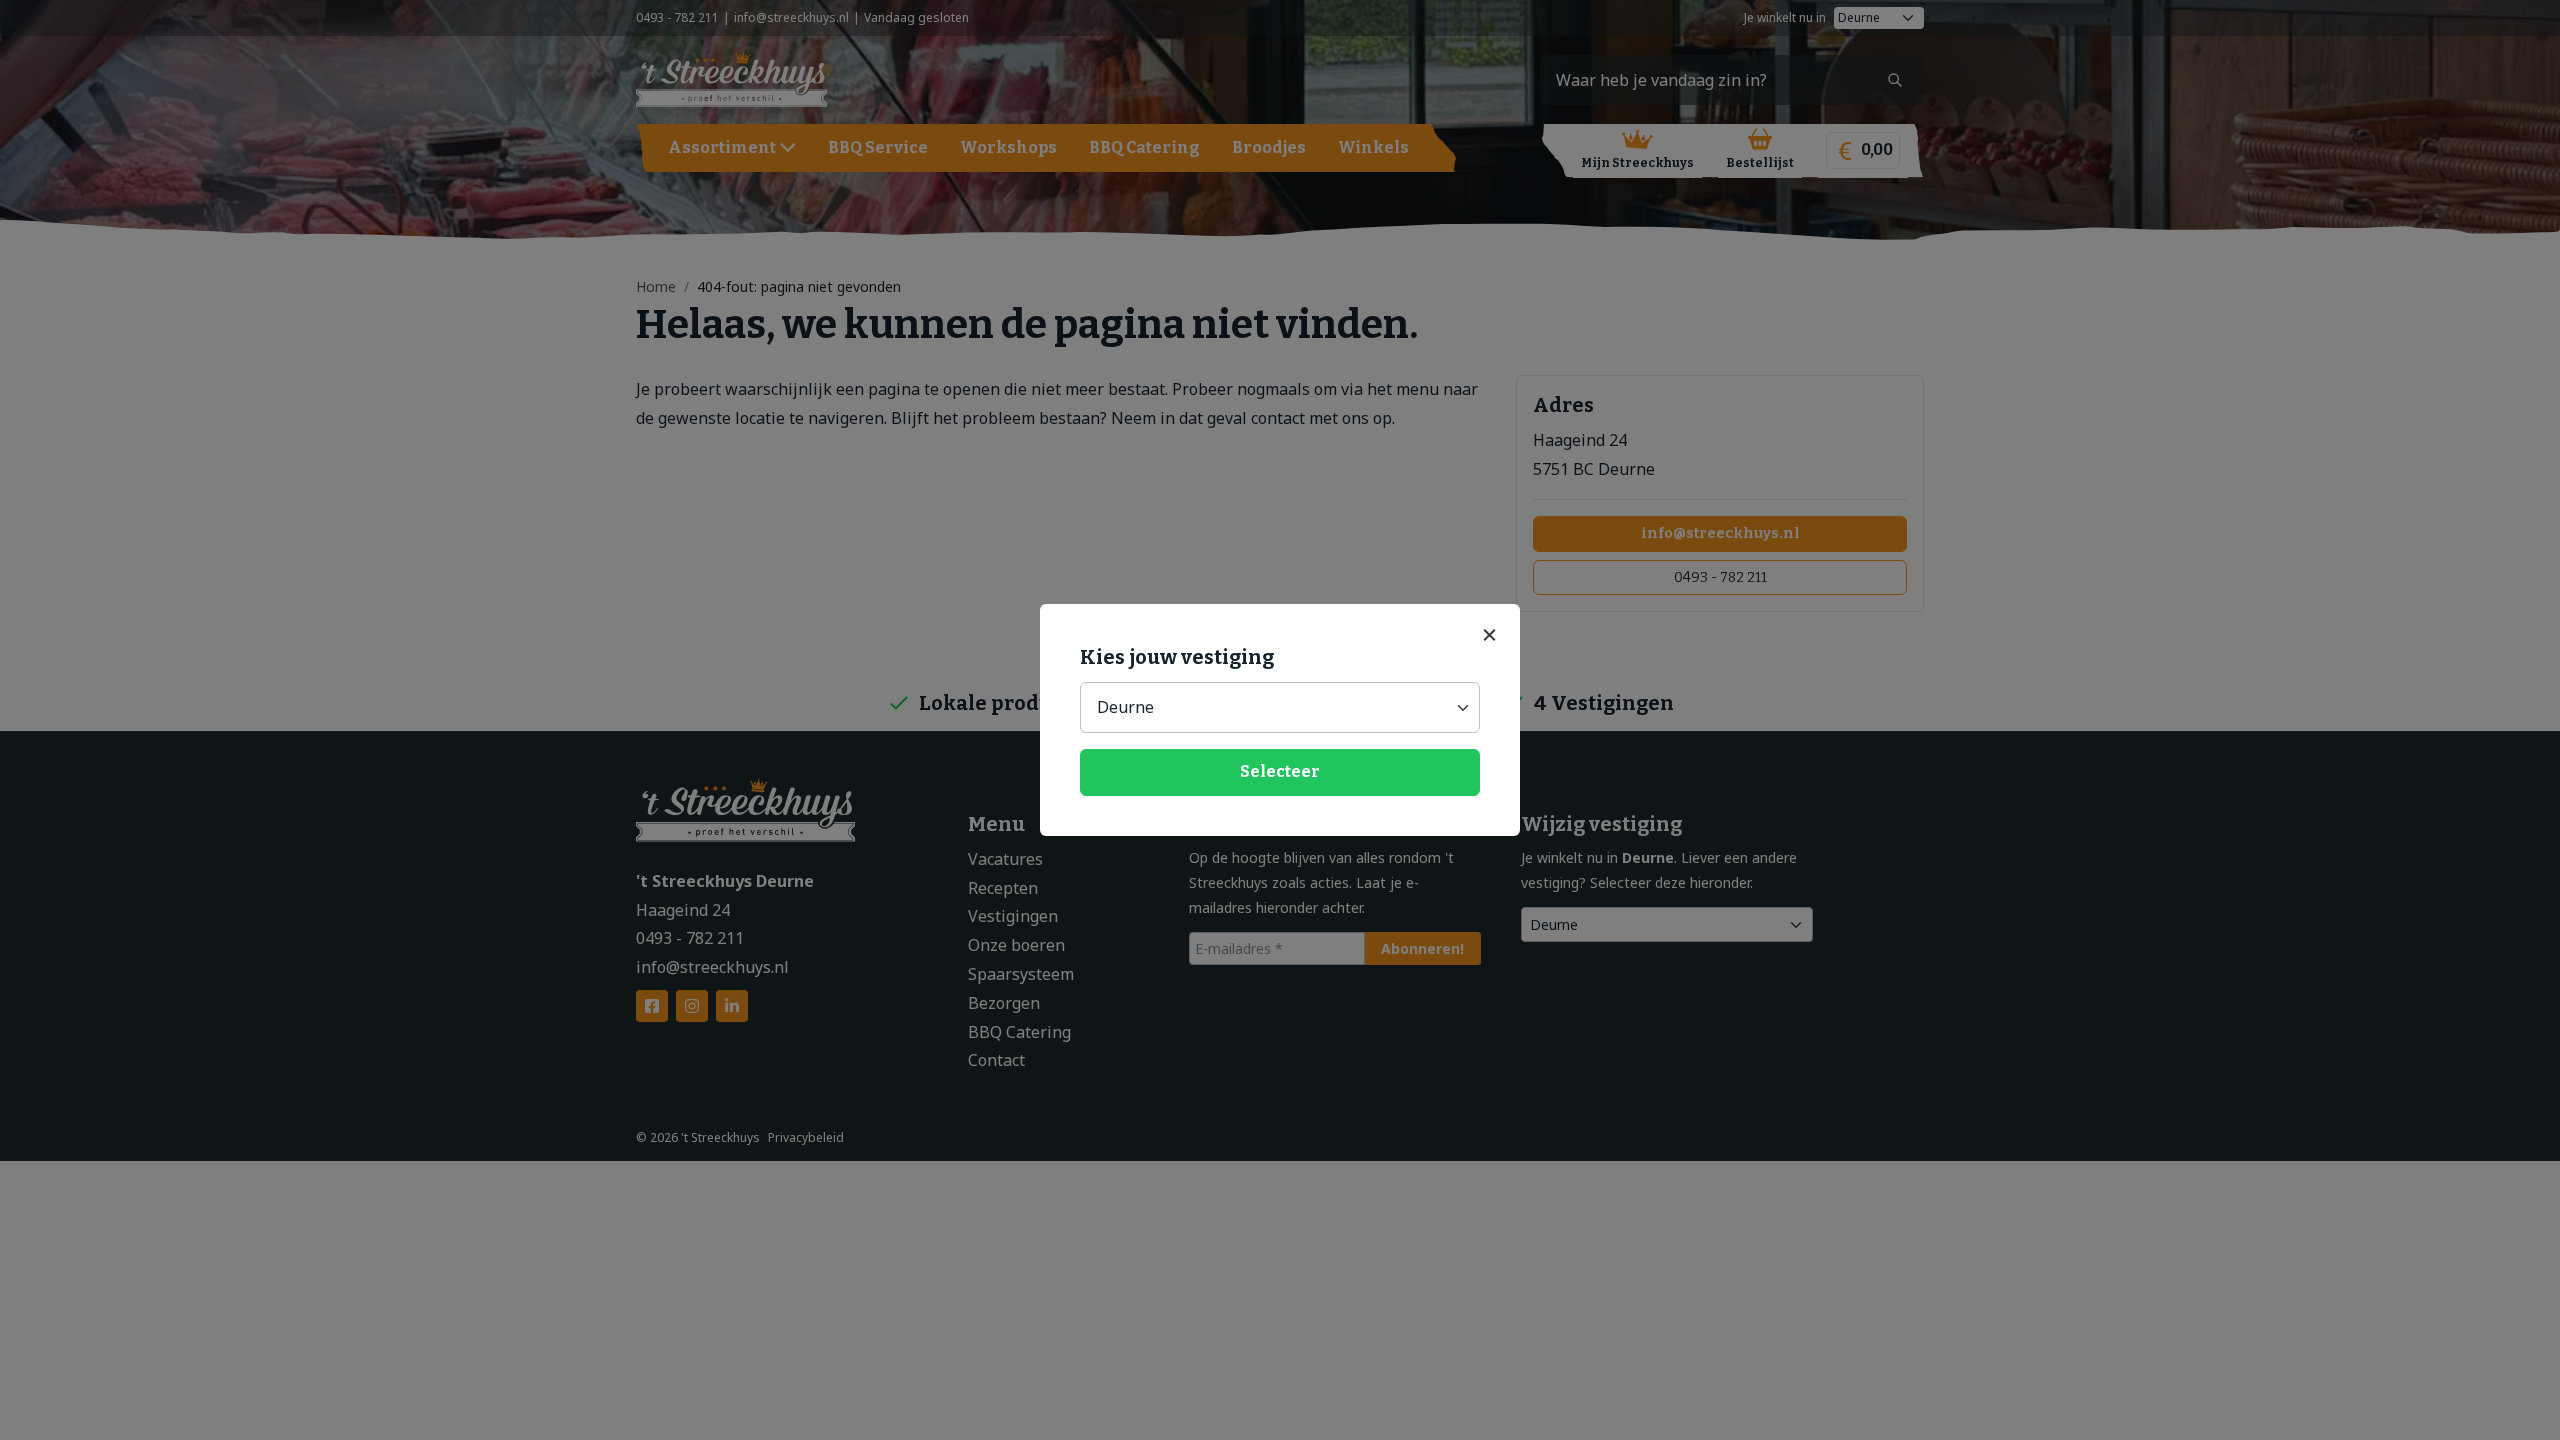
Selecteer (1280, 771)
